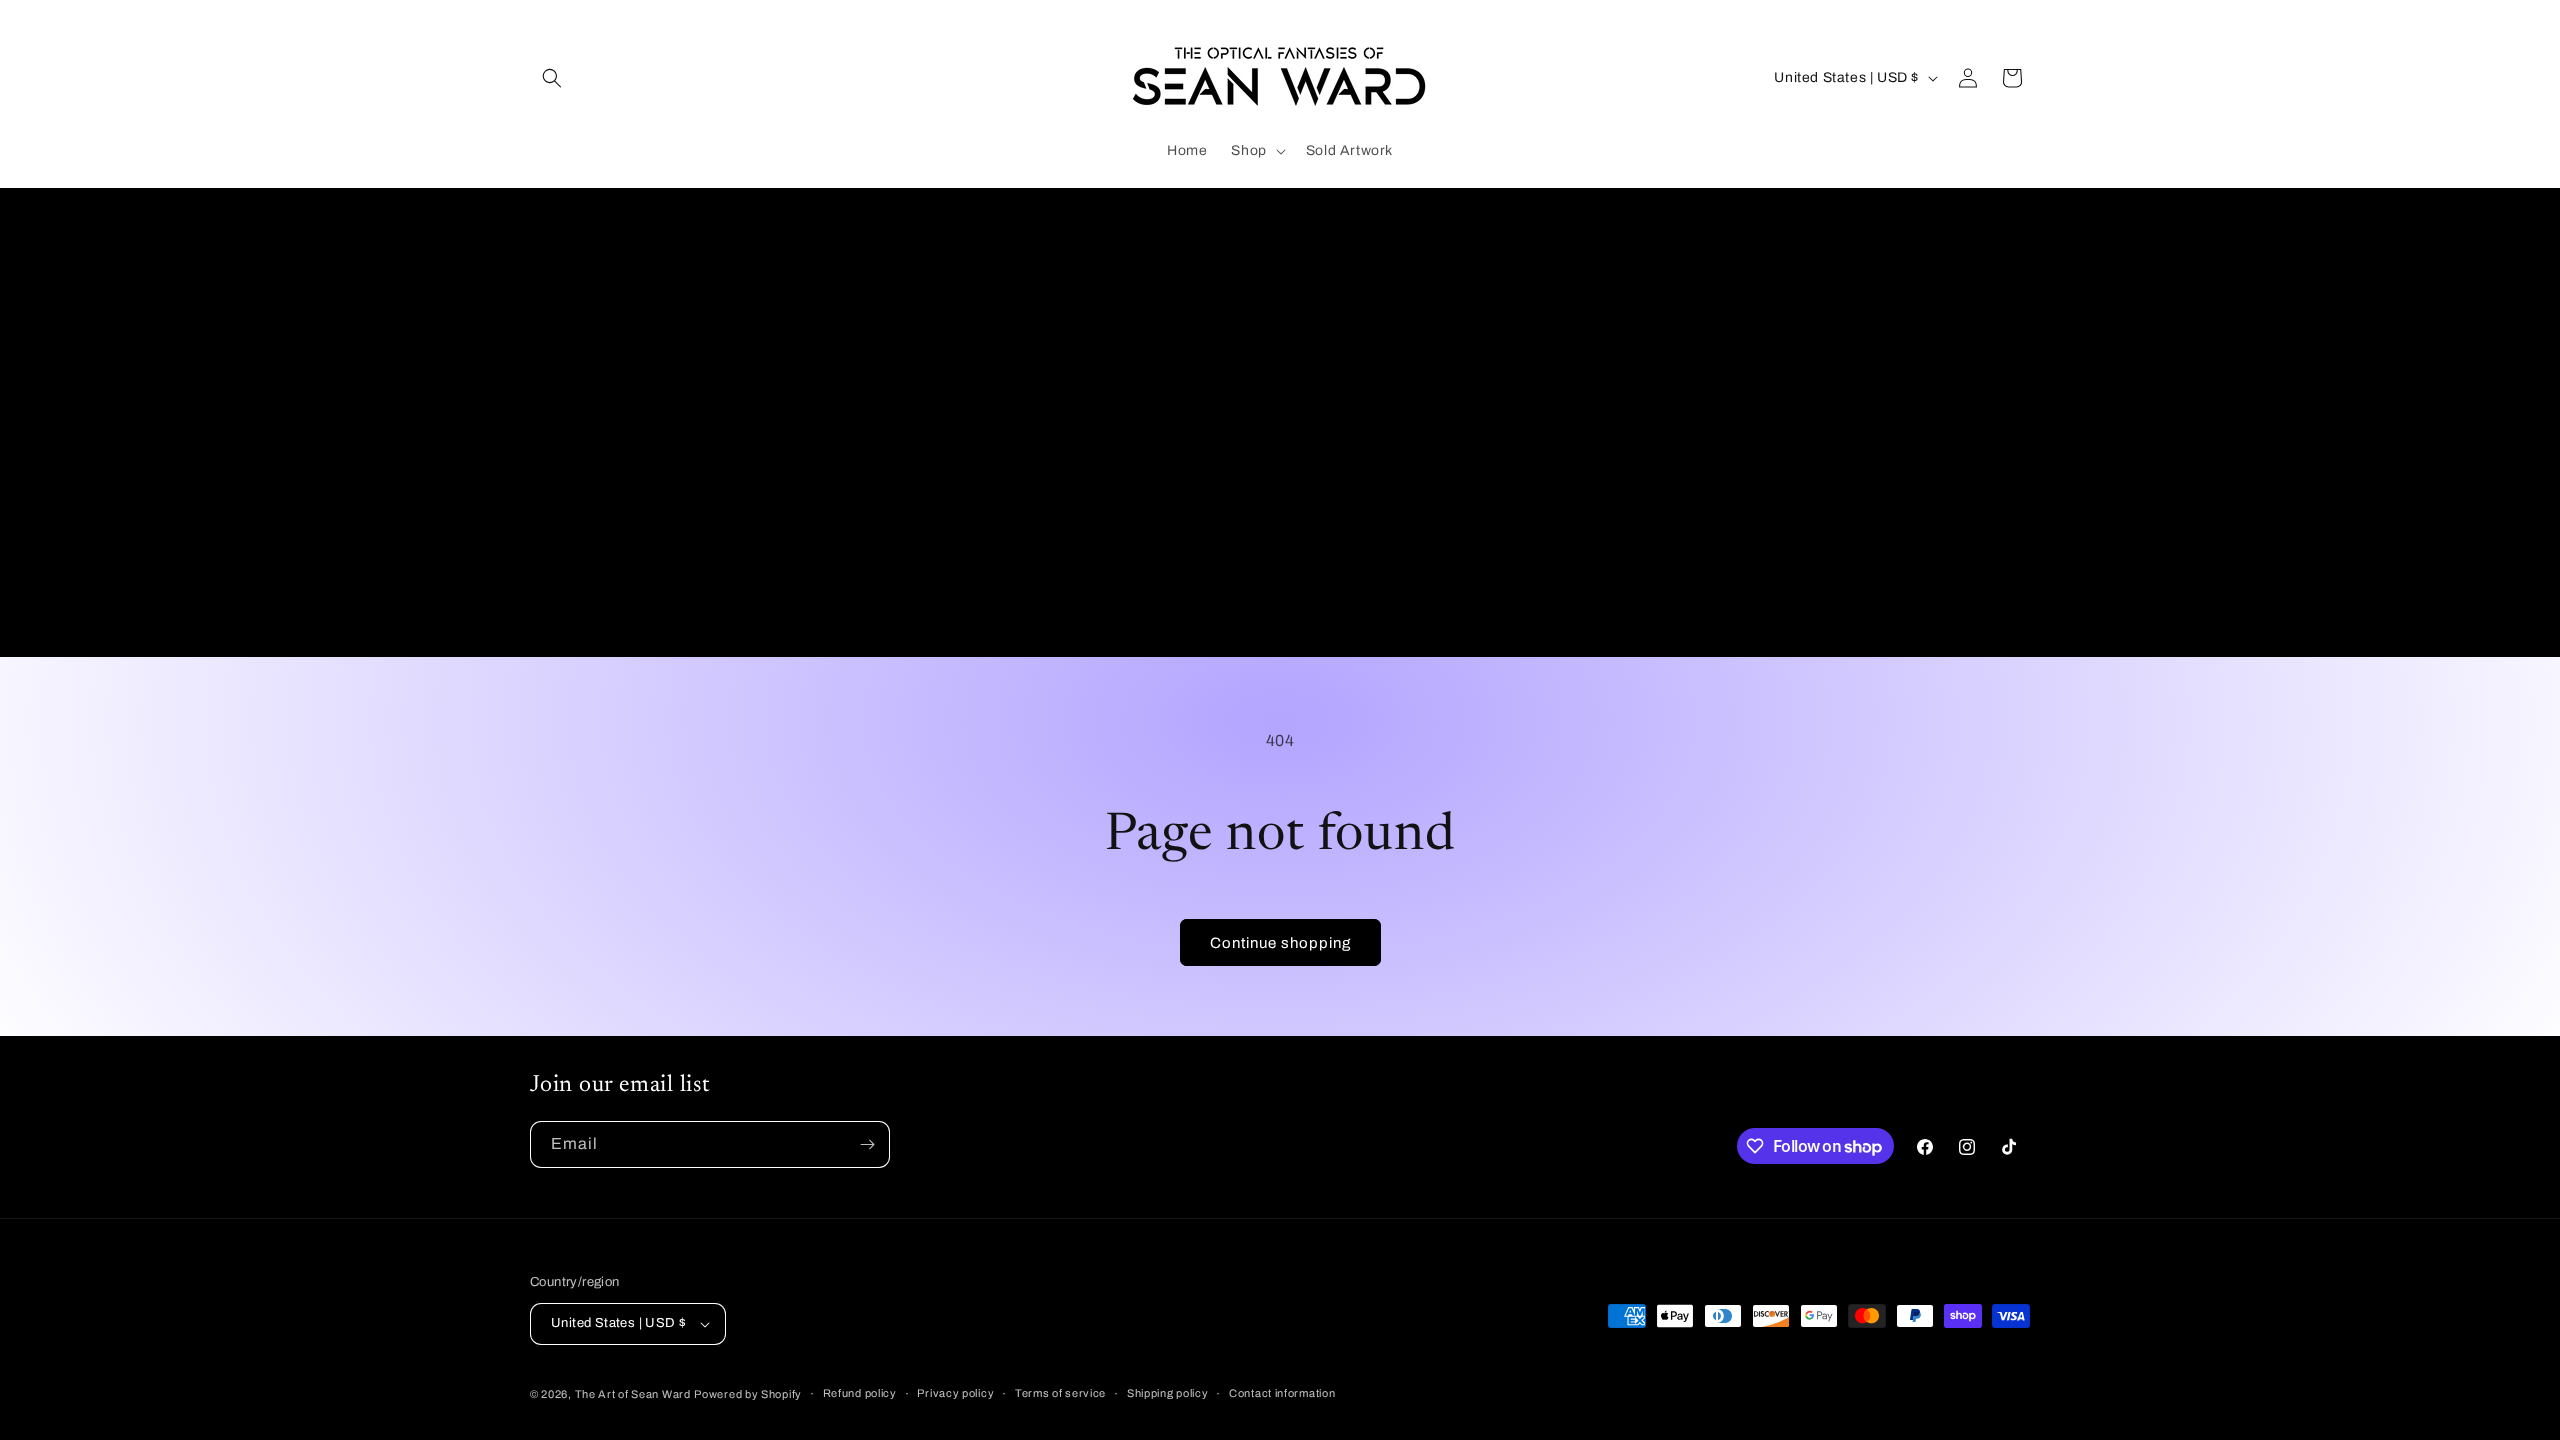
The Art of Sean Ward (633, 1394)
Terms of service (1060, 1393)
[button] (552, 78)
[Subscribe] (867, 1144)
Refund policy (860, 1393)
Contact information (1282, 1393)
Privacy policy (955, 1393)
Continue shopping (1280, 943)
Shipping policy (1168, 1393)
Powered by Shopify (748, 1394)
